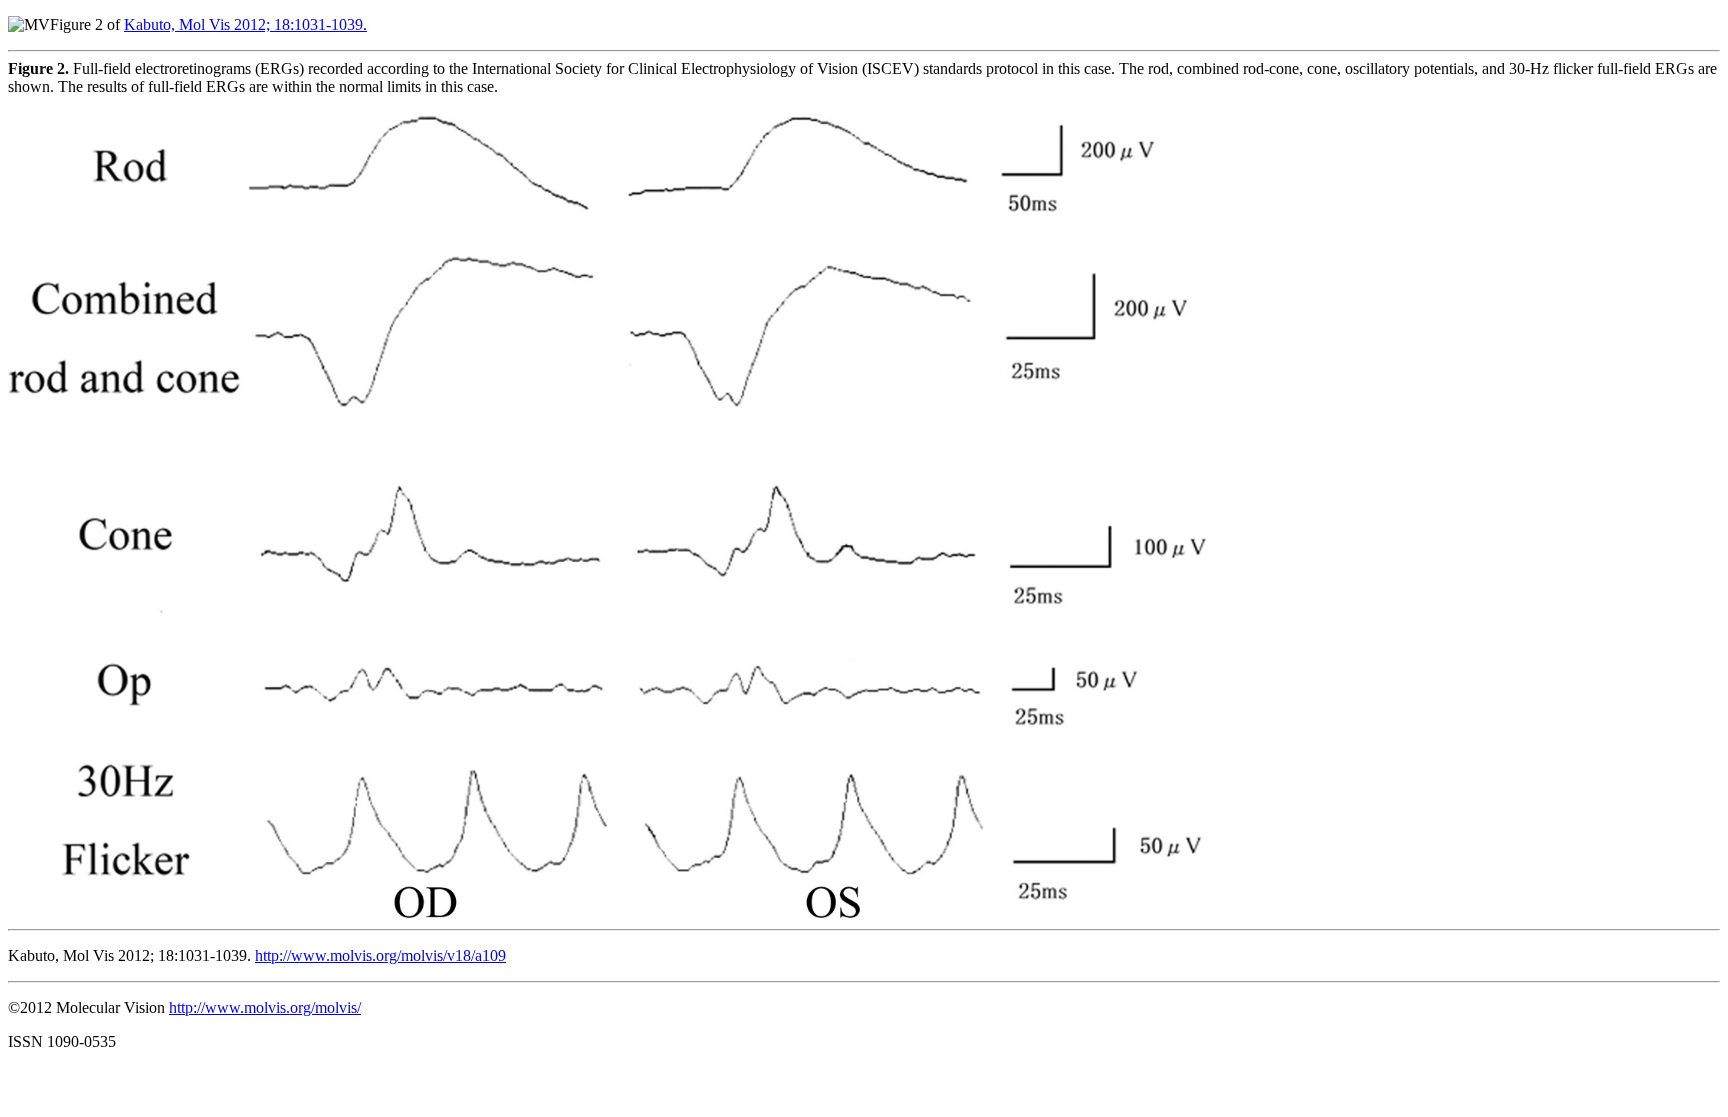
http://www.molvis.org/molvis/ (265, 1007)
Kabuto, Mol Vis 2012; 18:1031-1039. (245, 24)
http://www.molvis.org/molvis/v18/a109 (380, 955)
